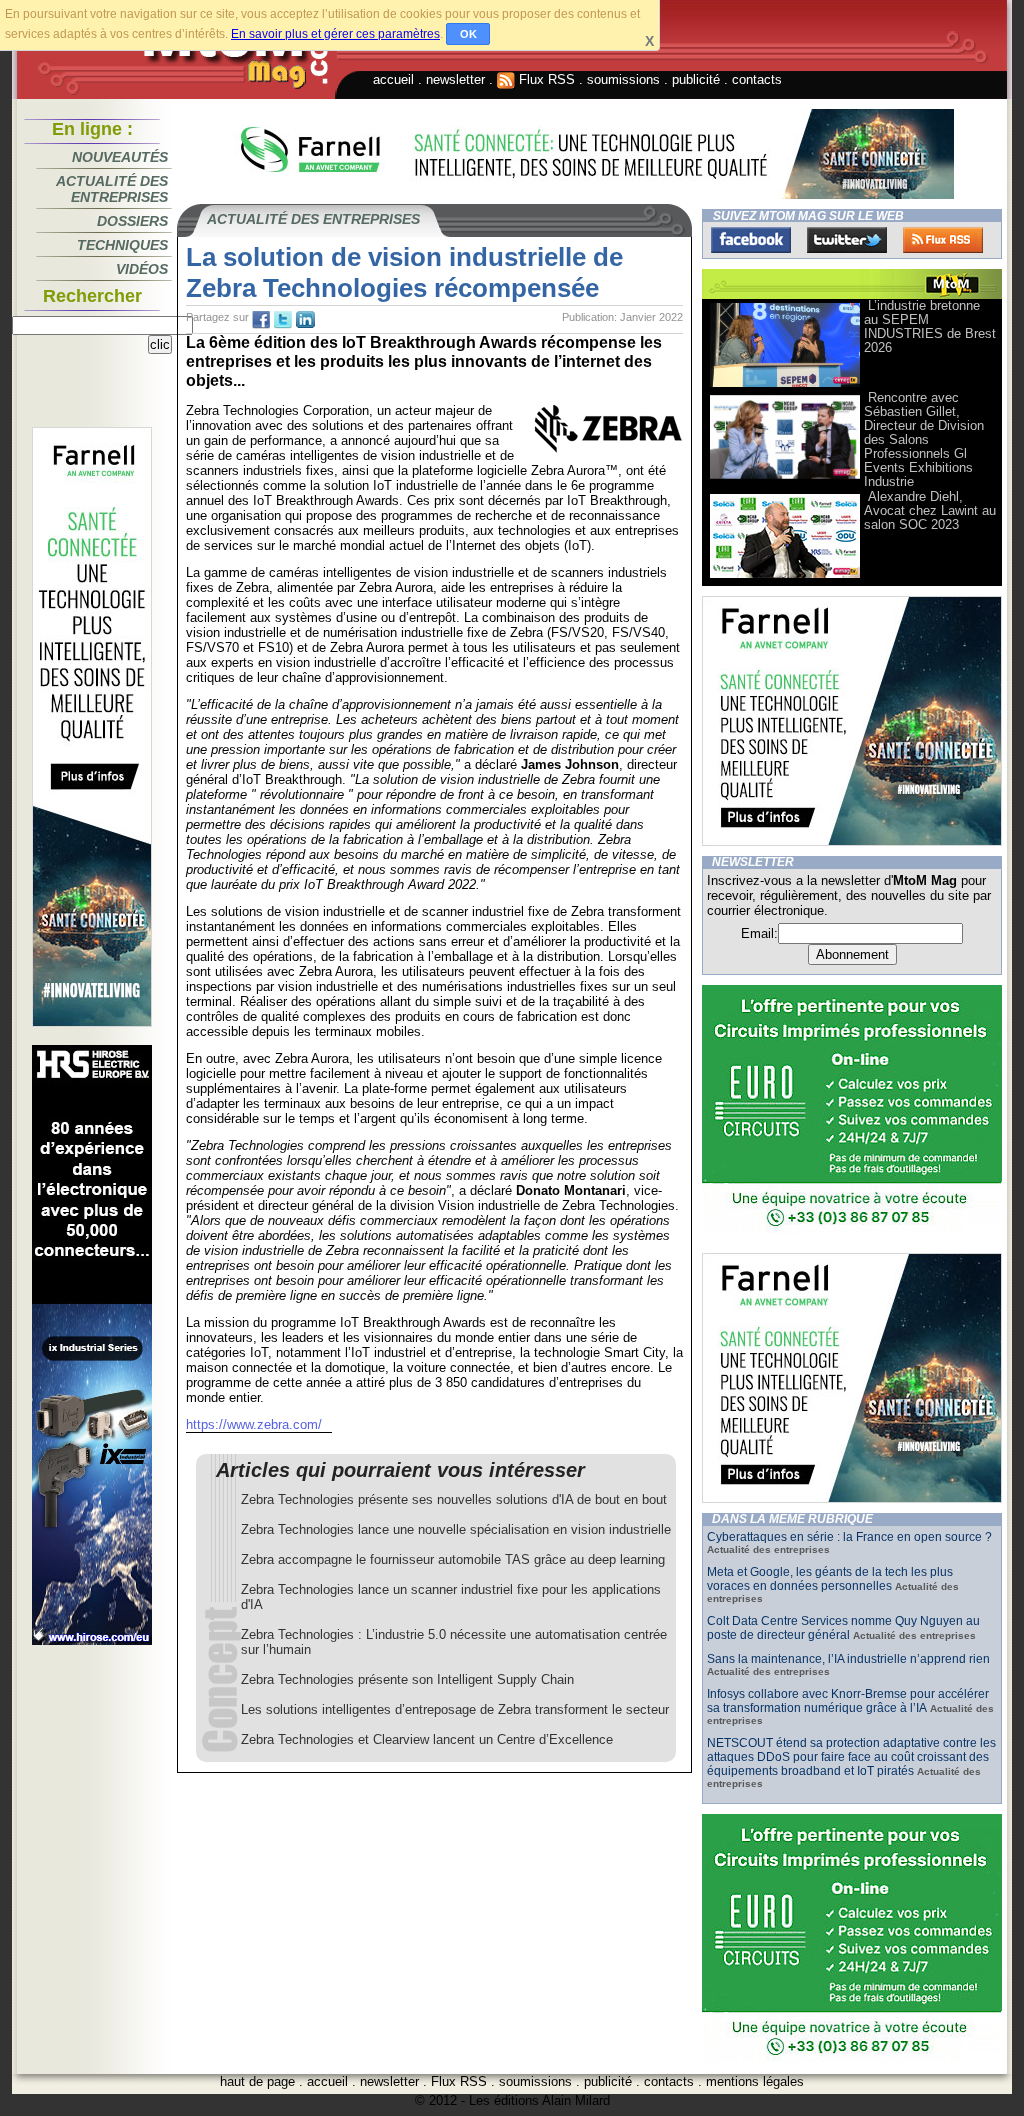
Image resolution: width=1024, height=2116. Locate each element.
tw (283, 320)
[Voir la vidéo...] (785, 385)
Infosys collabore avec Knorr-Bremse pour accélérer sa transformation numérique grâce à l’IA (848, 1701)
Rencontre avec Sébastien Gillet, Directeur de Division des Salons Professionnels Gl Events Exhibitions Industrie (924, 439)
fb (261, 320)
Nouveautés (120, 157)
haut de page (257, 2081)
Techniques (122, 245)
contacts (757, 79)
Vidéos (142, 269)
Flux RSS (545, 79)
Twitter (847, 240)
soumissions (623, 79)
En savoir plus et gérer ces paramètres (335, 34)
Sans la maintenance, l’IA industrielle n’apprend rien (848, 1659)
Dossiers (132, 221)
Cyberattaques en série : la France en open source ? (849, 1537)
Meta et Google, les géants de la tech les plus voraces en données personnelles (830, 1579)
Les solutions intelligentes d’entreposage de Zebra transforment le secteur (455, 1709)
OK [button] (468, 34)
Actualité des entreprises (112, 189)
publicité (696, 79)
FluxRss (943, 240)
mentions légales (755, 2081)
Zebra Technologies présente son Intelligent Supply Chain (407, 1679)
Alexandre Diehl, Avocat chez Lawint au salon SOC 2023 (930, 510)
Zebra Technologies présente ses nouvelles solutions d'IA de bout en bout (454, 1499)
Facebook (751, 240)
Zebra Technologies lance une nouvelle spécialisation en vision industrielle (456, 1529)
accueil (393, 79)
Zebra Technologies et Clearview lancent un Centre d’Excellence (427, 1739)
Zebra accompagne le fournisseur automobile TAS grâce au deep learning (453, 1559)
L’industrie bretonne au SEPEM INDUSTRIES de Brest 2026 (930, 326)
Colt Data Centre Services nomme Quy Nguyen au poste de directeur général (843, 1628)
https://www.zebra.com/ (254, 1424)
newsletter (455, 79)
